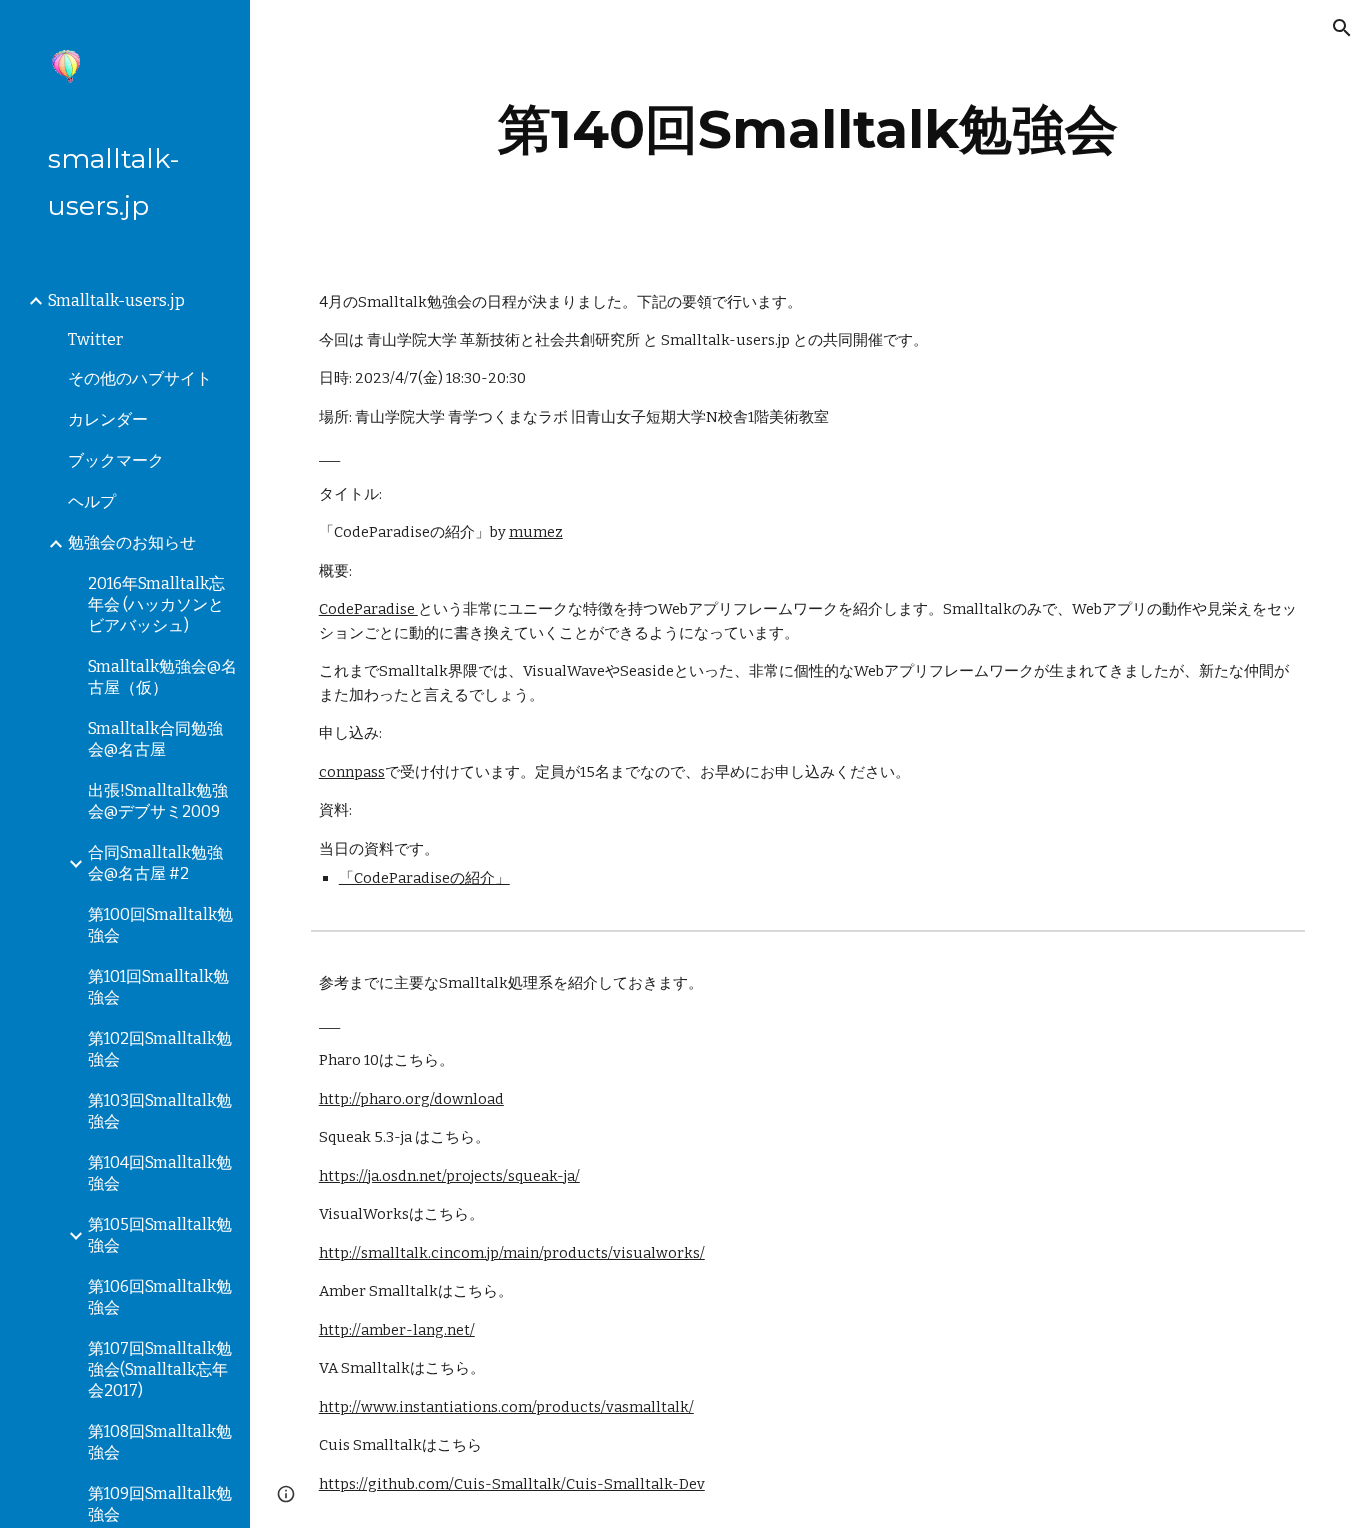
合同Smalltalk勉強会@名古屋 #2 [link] (155, 863)
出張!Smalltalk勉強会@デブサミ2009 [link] (158, 801)
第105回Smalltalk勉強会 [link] (160, 1235)
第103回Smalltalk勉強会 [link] (160, 1111)
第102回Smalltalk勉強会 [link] (160, 1049)
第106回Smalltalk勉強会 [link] (160, 1297)
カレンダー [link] (108, 419)
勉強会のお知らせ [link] (132, 542)
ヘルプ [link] (92, 501)
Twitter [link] (95, 339)
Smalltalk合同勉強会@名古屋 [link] (155, 739)
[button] (1342, 28)
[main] (808, 129)
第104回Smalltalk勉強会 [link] (160, 1173)
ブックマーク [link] (116, 460)
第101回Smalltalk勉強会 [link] (158, 987)
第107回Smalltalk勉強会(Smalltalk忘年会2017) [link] (160, 1369)
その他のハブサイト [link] (140, 378)
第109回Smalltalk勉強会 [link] (160, 1504)
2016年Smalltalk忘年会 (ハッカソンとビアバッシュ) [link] (156, 604)
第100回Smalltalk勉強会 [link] (160, 925)
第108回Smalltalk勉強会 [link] (160, 1442)
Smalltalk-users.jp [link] (116, 300)
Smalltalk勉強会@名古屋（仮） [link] (162, 677)
